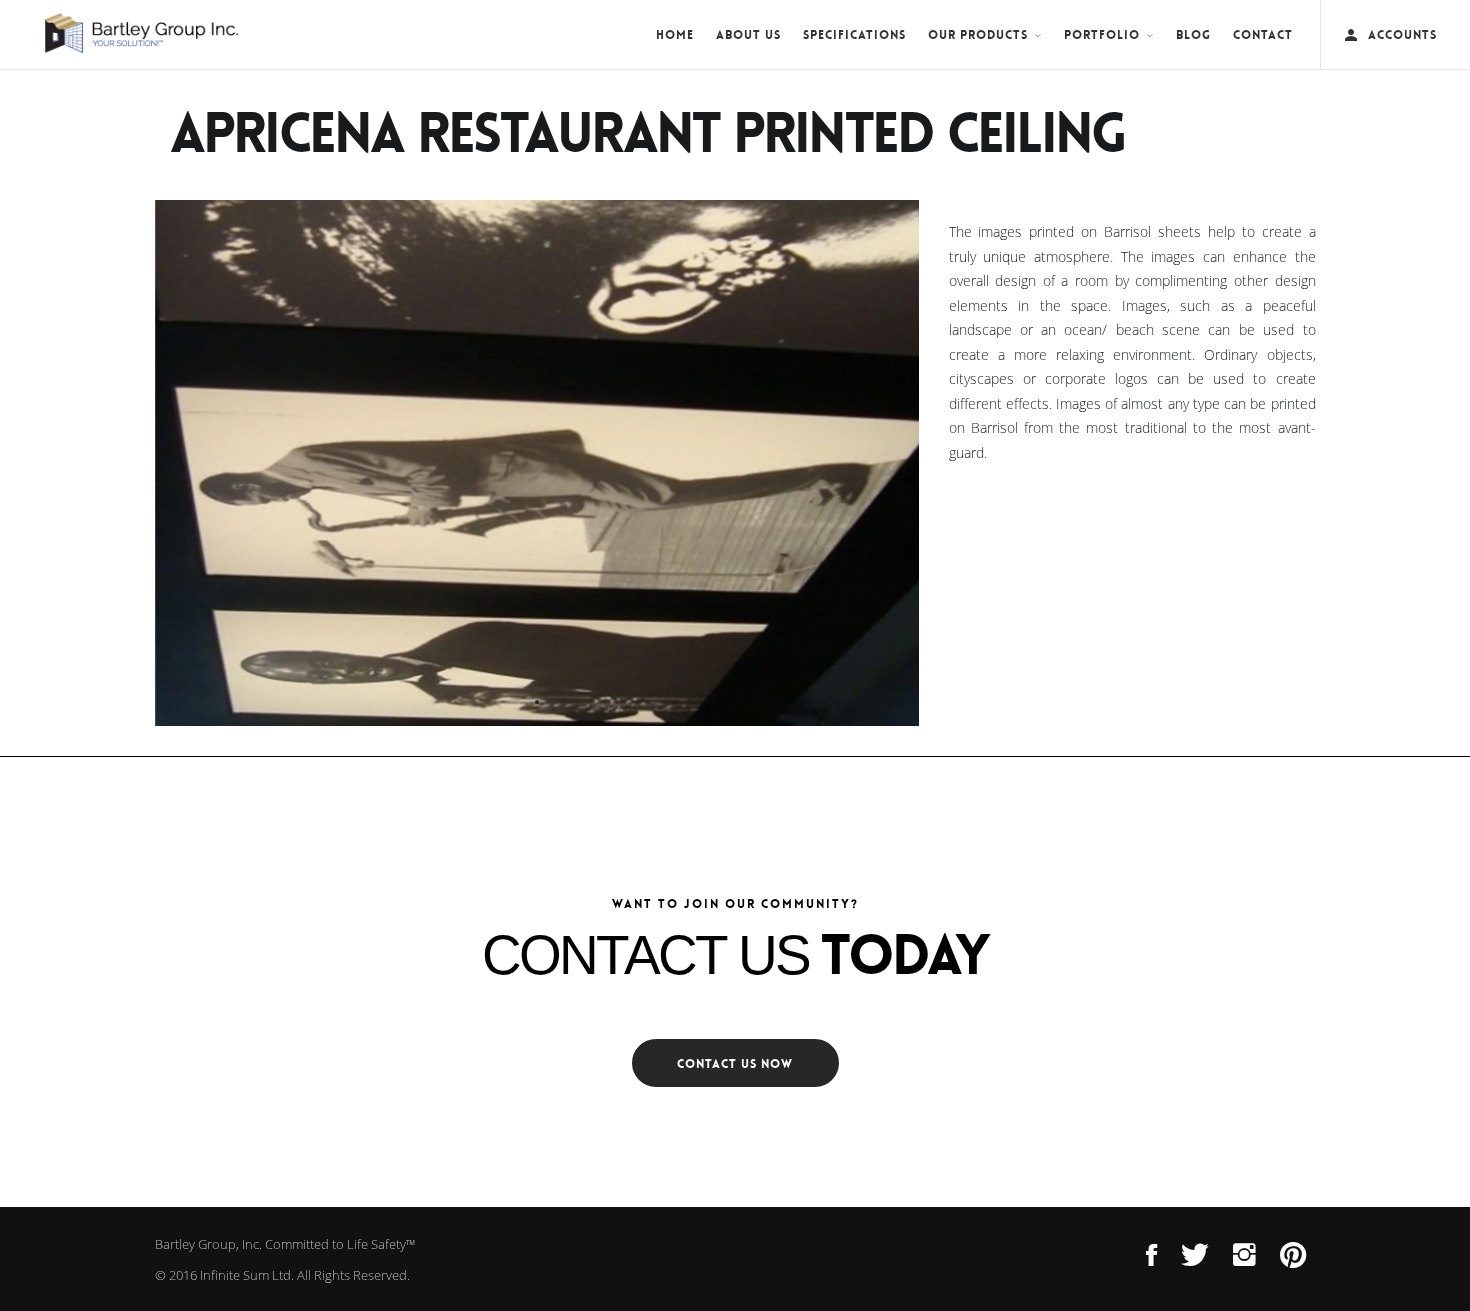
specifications (854, 35)
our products (978, 35)
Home (675, 35)
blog (1193, 35)
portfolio (1102, 35)
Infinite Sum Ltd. (247, 1275)
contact (1263, 35)
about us (748, 35)
